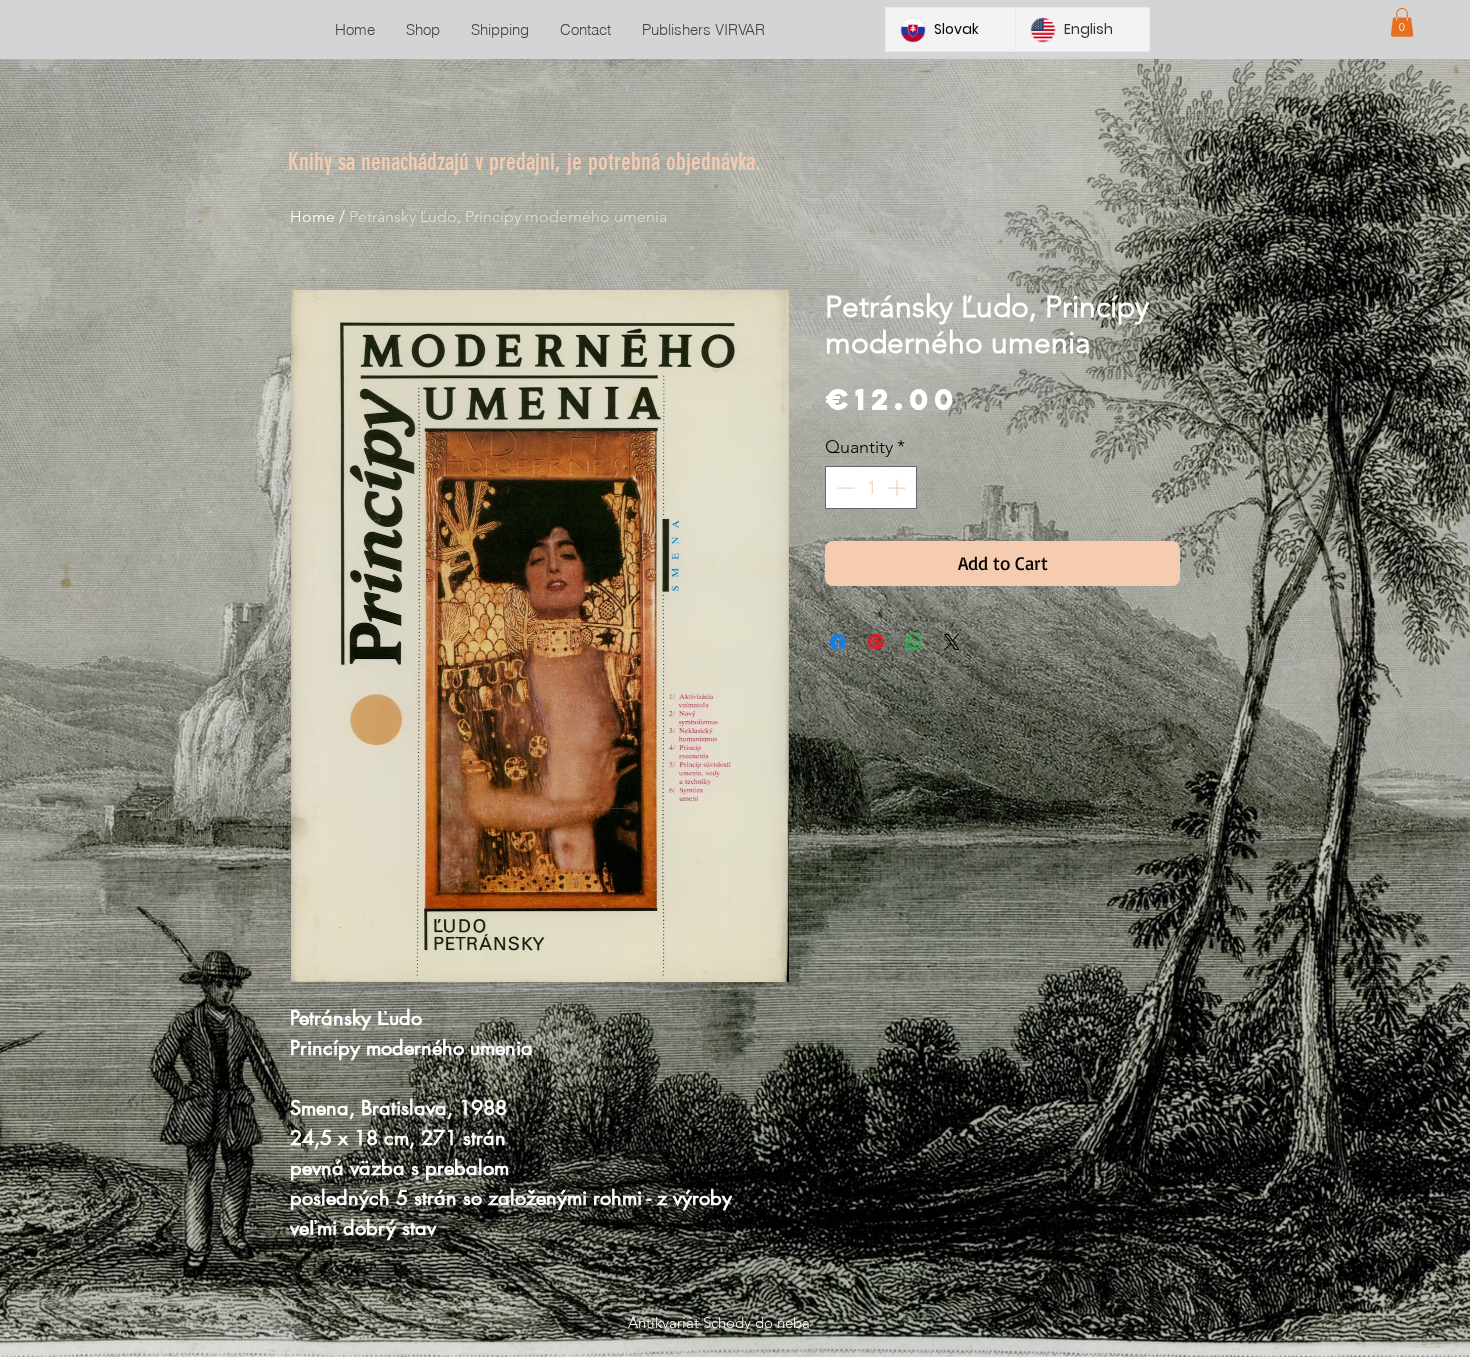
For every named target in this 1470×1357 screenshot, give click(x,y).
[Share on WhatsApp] (914, 642)
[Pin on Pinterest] (876, 642)
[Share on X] (952, 642)
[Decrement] (843, 487)
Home (312, 216)
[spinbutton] (871, 487)
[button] (1402, 22)
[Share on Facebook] (838, 642)
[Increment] (898, 487)
